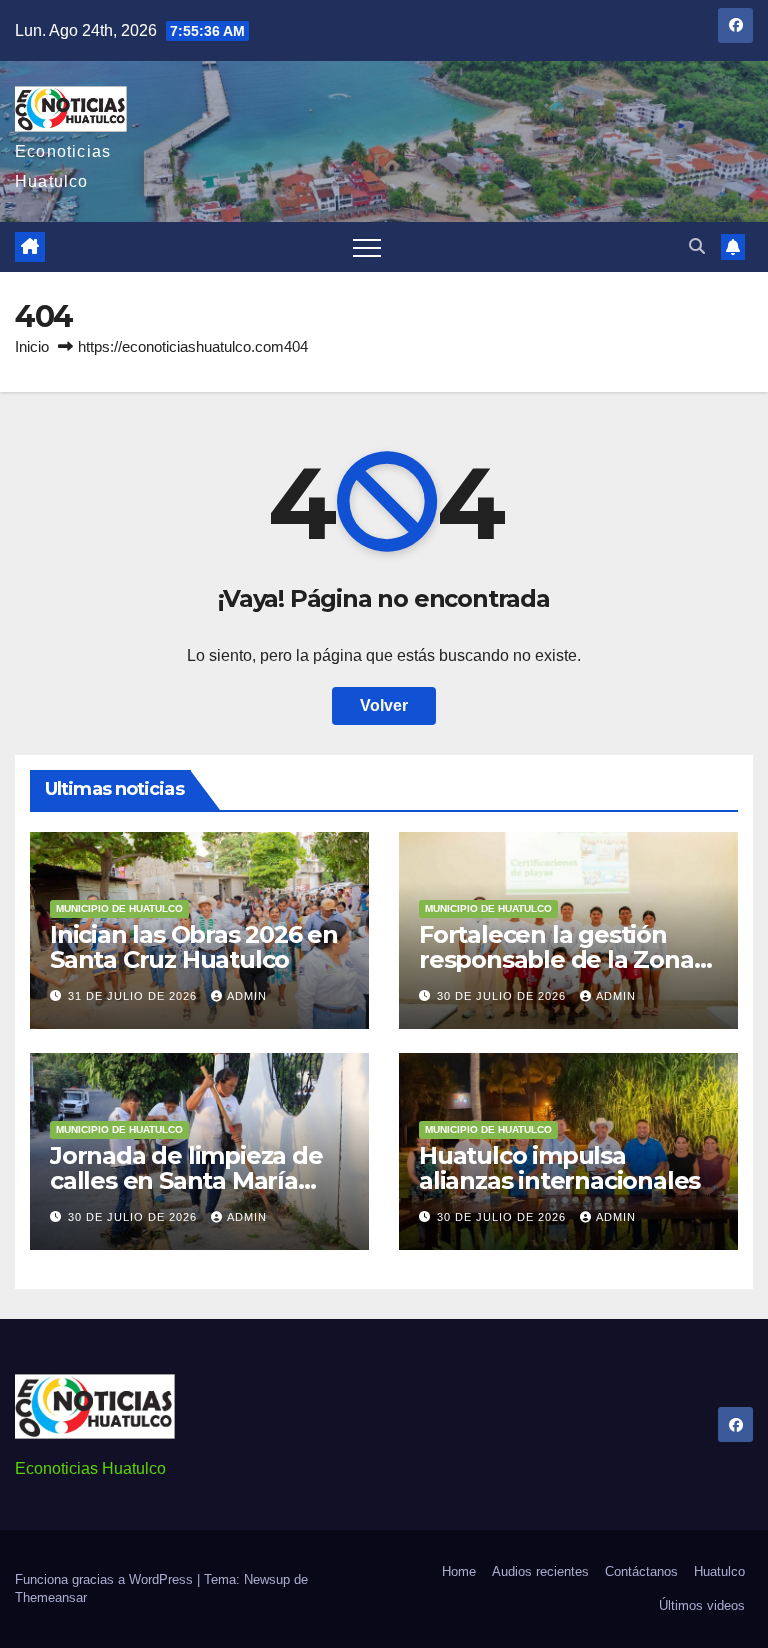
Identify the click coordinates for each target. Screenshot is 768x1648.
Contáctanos (641, 1571)
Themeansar (51, 1597)
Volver (384, 705)
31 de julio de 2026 (134, 996)
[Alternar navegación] (367, 247)
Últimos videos (702, 1605)
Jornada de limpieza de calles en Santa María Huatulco (186, 1180)
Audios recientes (540, 1571)
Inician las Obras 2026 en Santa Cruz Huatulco (194, 947)
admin (247, 996)
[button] (697, 246)
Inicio (32, 346)
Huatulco (719, 1571)
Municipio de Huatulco (119, 908)
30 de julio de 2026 (503, 996)
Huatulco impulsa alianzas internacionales (559, 1168)
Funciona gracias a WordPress (106, 1579)
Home (459, 1571)
